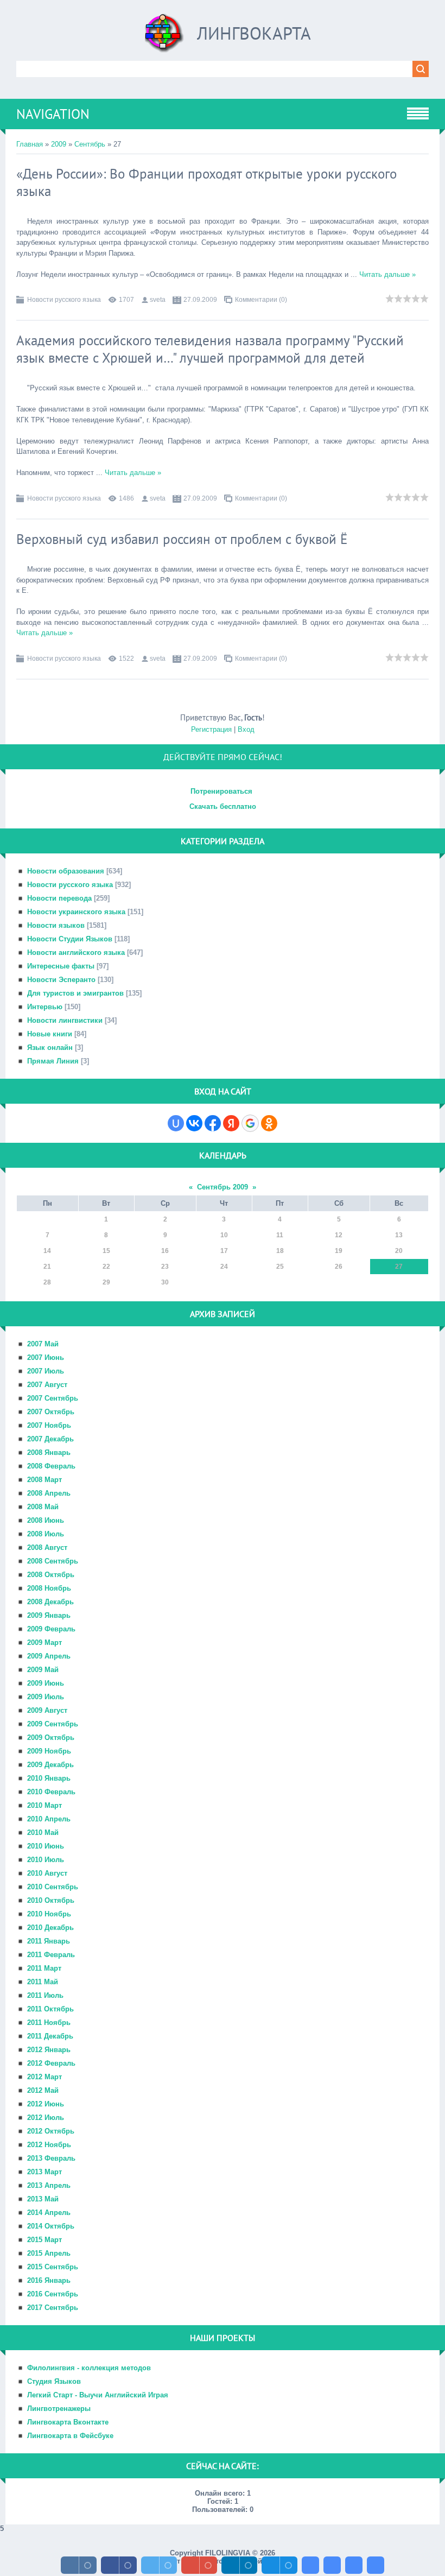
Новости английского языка (76, 952)
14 (47, 1251)
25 (280, 1267)
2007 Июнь (46, 1357)
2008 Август (47, 1548)
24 (224, 1267)
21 (47, 1267)
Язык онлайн (50, 1048)
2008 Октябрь (51, 1575)
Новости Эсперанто (61, 980)
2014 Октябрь (51, 2226)
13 (399, 1235)
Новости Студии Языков (70, 939)
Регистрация (211, 729)
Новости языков (56, 925)
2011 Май (43, 1982)
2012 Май (43, 2090)
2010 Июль (46, 1860)
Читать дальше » (387, 274)
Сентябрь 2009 (223, 1187)
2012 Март (44, 2077)
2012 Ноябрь (49, 2145)
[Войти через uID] (176, 1123)
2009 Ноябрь (49, 1751)
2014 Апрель (49, 2213)
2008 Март (44, 1480)
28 (47, 1282)
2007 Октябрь (51, 1412)
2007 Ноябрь (49, 1425)
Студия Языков (54, 2381)
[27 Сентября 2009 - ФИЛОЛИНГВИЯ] (310, 2565)
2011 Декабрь (50, 2036)
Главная (30, 144)
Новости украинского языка (76, 912)
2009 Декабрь (50, 1765)
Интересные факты (61, 966)
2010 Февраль (51, 1792)
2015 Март (44, 2240)
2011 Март (44, 1968)
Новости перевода (59, 898)
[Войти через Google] (250, 1123)
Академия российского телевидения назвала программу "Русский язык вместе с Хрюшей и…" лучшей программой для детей (210, 349)
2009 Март (44, 1643)
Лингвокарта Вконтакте (68, 2422)
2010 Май (43, 1833)
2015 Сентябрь (53, 2267)
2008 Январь (49, 1452)
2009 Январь (49, 1615)
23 (165, 1267)
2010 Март (44, 1805)
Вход (246, 729)
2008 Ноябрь (49, 1588)
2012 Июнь (46, 2104)
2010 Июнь (46, 1846)
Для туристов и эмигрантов (75, 993)
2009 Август (47, 1710)
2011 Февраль (51, 1955)
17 (224, 1251)
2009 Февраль (51, 1629)
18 (280, 1251)
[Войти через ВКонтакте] (194, 1123)
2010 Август (47, 1873)
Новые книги (50, 1034)
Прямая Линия (53, 1061)
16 (165, 1251)
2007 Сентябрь (53, 1398)
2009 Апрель (49, 1656)
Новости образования (66, 871)
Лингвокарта (254, 33)
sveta (158, 300)
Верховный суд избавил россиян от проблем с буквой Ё (182, 539)
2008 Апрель (49, 1493)
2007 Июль (46, 1371)
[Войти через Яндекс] (231, 1123)
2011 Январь (49, 1941)
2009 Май (43, 1670)
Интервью (45, 1007)
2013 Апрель (49, 2185)
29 (106, 1282)
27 (399, 1267)
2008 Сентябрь (53, 1561)
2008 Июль (46, 1534)
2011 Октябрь (50, 2009)
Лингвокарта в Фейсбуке (70, 2436)
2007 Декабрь (50, 1439)
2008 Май (43, 1507)
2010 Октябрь (51, 1900)
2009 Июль (46, 1697)
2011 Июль (45, 1995)
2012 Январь (49, 2050)
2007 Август (47, 1385)
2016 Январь (49, 2280)
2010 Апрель (49, 1819)
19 (339, 1251)
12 (339, 1235)
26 (339, 1267)
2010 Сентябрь (53, 1887)
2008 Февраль (51, 1466)
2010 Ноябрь (49, 1914)
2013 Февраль (51, 2158)
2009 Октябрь (51, 1738)
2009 (59, 144)
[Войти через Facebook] (213, 1123)
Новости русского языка (64, 300)
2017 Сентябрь (53, 2308)
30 (165, 1282)
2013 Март (44, 2172)
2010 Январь (49, 1778)
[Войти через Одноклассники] (269, 1123)
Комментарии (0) (261, 300)
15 (106, 1251)
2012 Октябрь (51, 2131)
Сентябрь (90, 144)
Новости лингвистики (65, 1020)
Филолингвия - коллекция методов (89, 2368)
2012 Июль (46, 2118)
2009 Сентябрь (53, 1724)
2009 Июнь (46, 1683)
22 (106, 1267)
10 (224, 1235)
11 (280, 1235)
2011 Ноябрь (49, 2023)
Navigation (53, 114)
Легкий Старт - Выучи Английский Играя (98, 2395)
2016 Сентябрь (53, 2294)
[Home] (164, 37)
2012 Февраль (51, 2063)
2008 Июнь (46, 1520)
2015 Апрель (49, 2253)
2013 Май (43, 2199)
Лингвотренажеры (59, 2409)
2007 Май (43, 1344)
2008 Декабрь (50, 1602)
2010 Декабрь (50, 1928)
